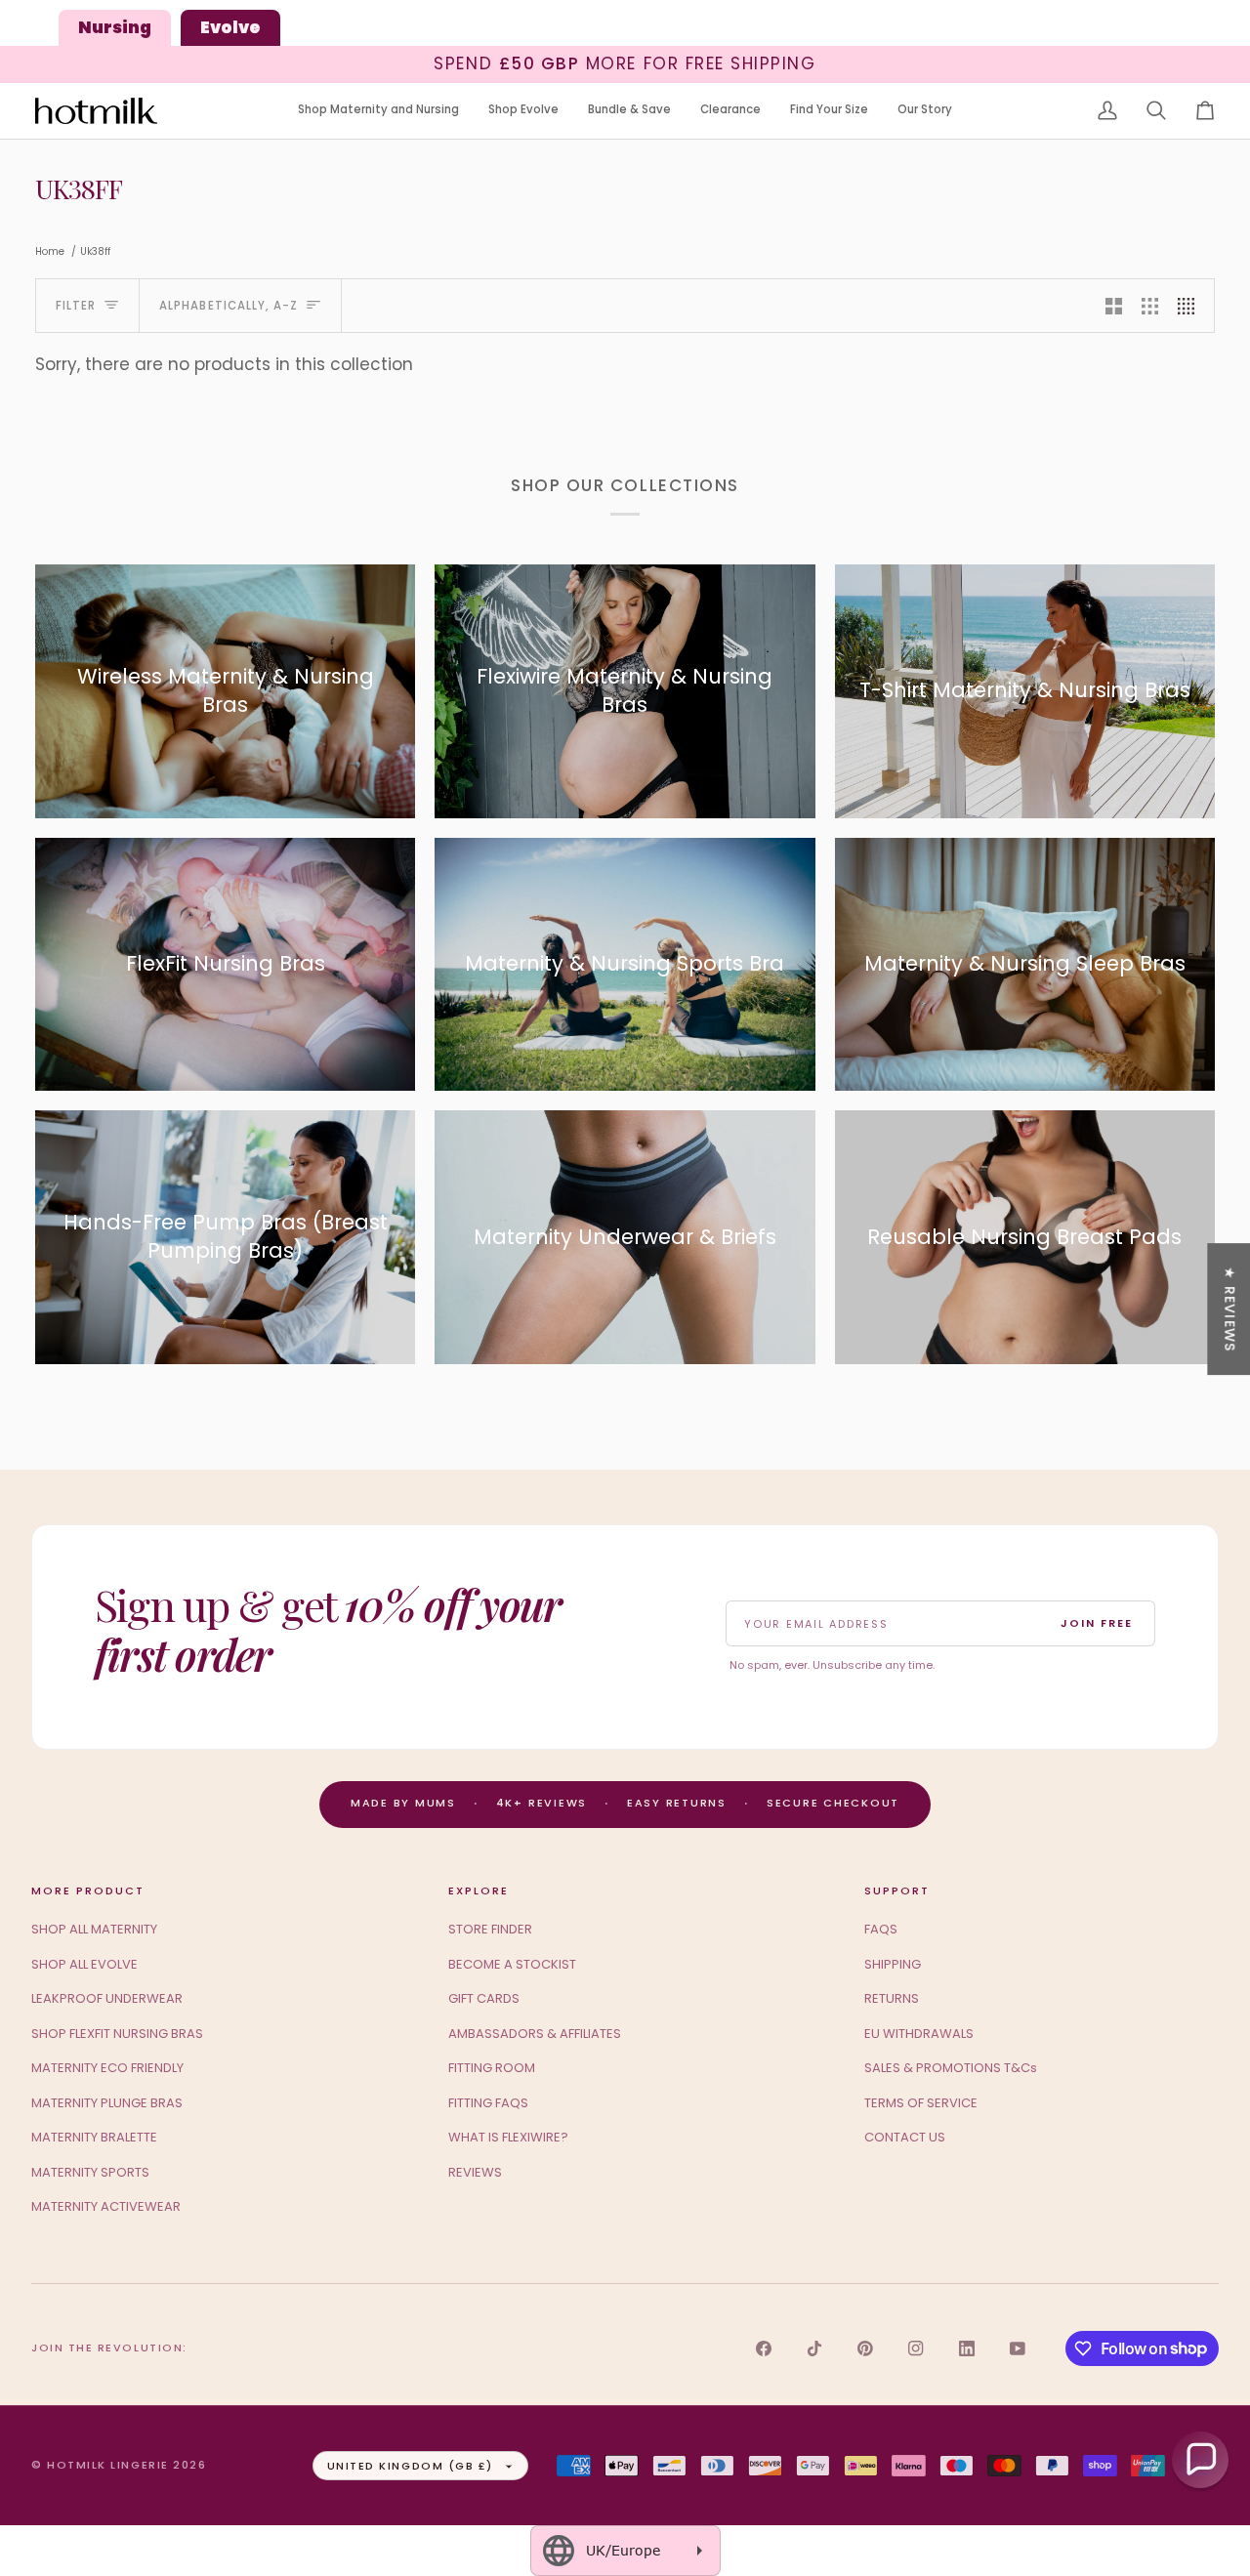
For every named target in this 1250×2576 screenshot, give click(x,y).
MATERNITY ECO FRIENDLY (107, 2068)
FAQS (881, 1929)
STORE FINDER (490, 1929)
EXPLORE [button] (479, 1890)
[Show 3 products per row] (1150, 306)
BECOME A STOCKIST (512, 1964)
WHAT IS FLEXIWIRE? (508, 2137)
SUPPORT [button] (897, 1890)
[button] (378, 111)
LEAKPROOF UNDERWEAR (107, 1998)
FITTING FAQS (488, 2103)
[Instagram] (916, 2348)
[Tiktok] (814, 2348)
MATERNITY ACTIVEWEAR (106, 2206)
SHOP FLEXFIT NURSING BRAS (117, 2034)
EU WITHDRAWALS (919, 2034)
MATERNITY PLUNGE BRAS (107, 2103)
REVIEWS (475, 2172)
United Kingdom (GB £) (410, 2466)
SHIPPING (893, 1964)
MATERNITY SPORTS (90, 2172)
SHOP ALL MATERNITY (94, 1929)
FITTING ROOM (492, 2068)
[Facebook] (764, 2348)
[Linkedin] (967, 2348)
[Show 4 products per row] (1191, 306)
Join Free (1097, 1623)
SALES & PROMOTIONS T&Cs (951, 2068)
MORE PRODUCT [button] (88, 1890)
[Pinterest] (865, 2348)
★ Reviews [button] (1229, 1309)
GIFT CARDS (484, 1998)
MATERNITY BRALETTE (94, 2137)
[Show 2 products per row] (1114, 306)
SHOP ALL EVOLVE (84, 1964)
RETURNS (892, 1998)
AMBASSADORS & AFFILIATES (535, 2034)
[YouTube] (1018, 2348)
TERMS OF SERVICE (921, 2103)
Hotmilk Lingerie (108, 2465)
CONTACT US (905, 2137)
